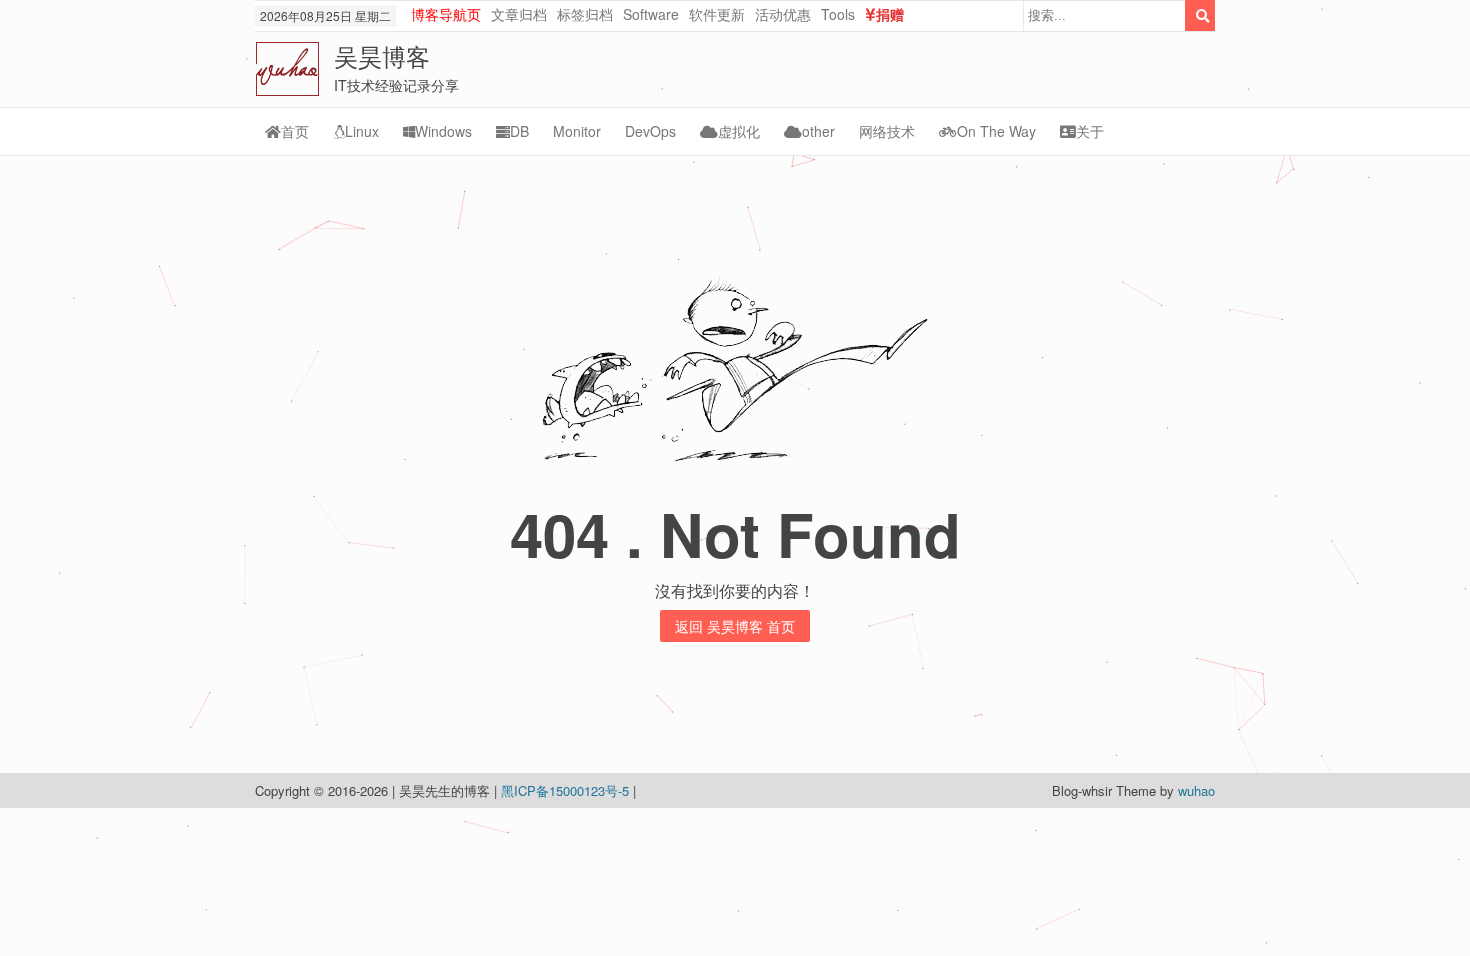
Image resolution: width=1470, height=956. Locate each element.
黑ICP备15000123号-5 (567, 790)
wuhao (1196, 790)
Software (651, 14)
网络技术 (887, 131)
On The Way (996, 131)
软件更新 (717, 14)
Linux (362, 131)
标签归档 (585, 14)
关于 (1090, 131)
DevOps (650, 131)
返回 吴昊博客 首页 (735, 626)
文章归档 (519, 14)
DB (519, 131)
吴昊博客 (382, 55)
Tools (838, 14)
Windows (443, 131)
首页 (295, 131)
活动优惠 (783, 14)
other (818, 131)
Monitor (577, 131)
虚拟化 (739, 131)
